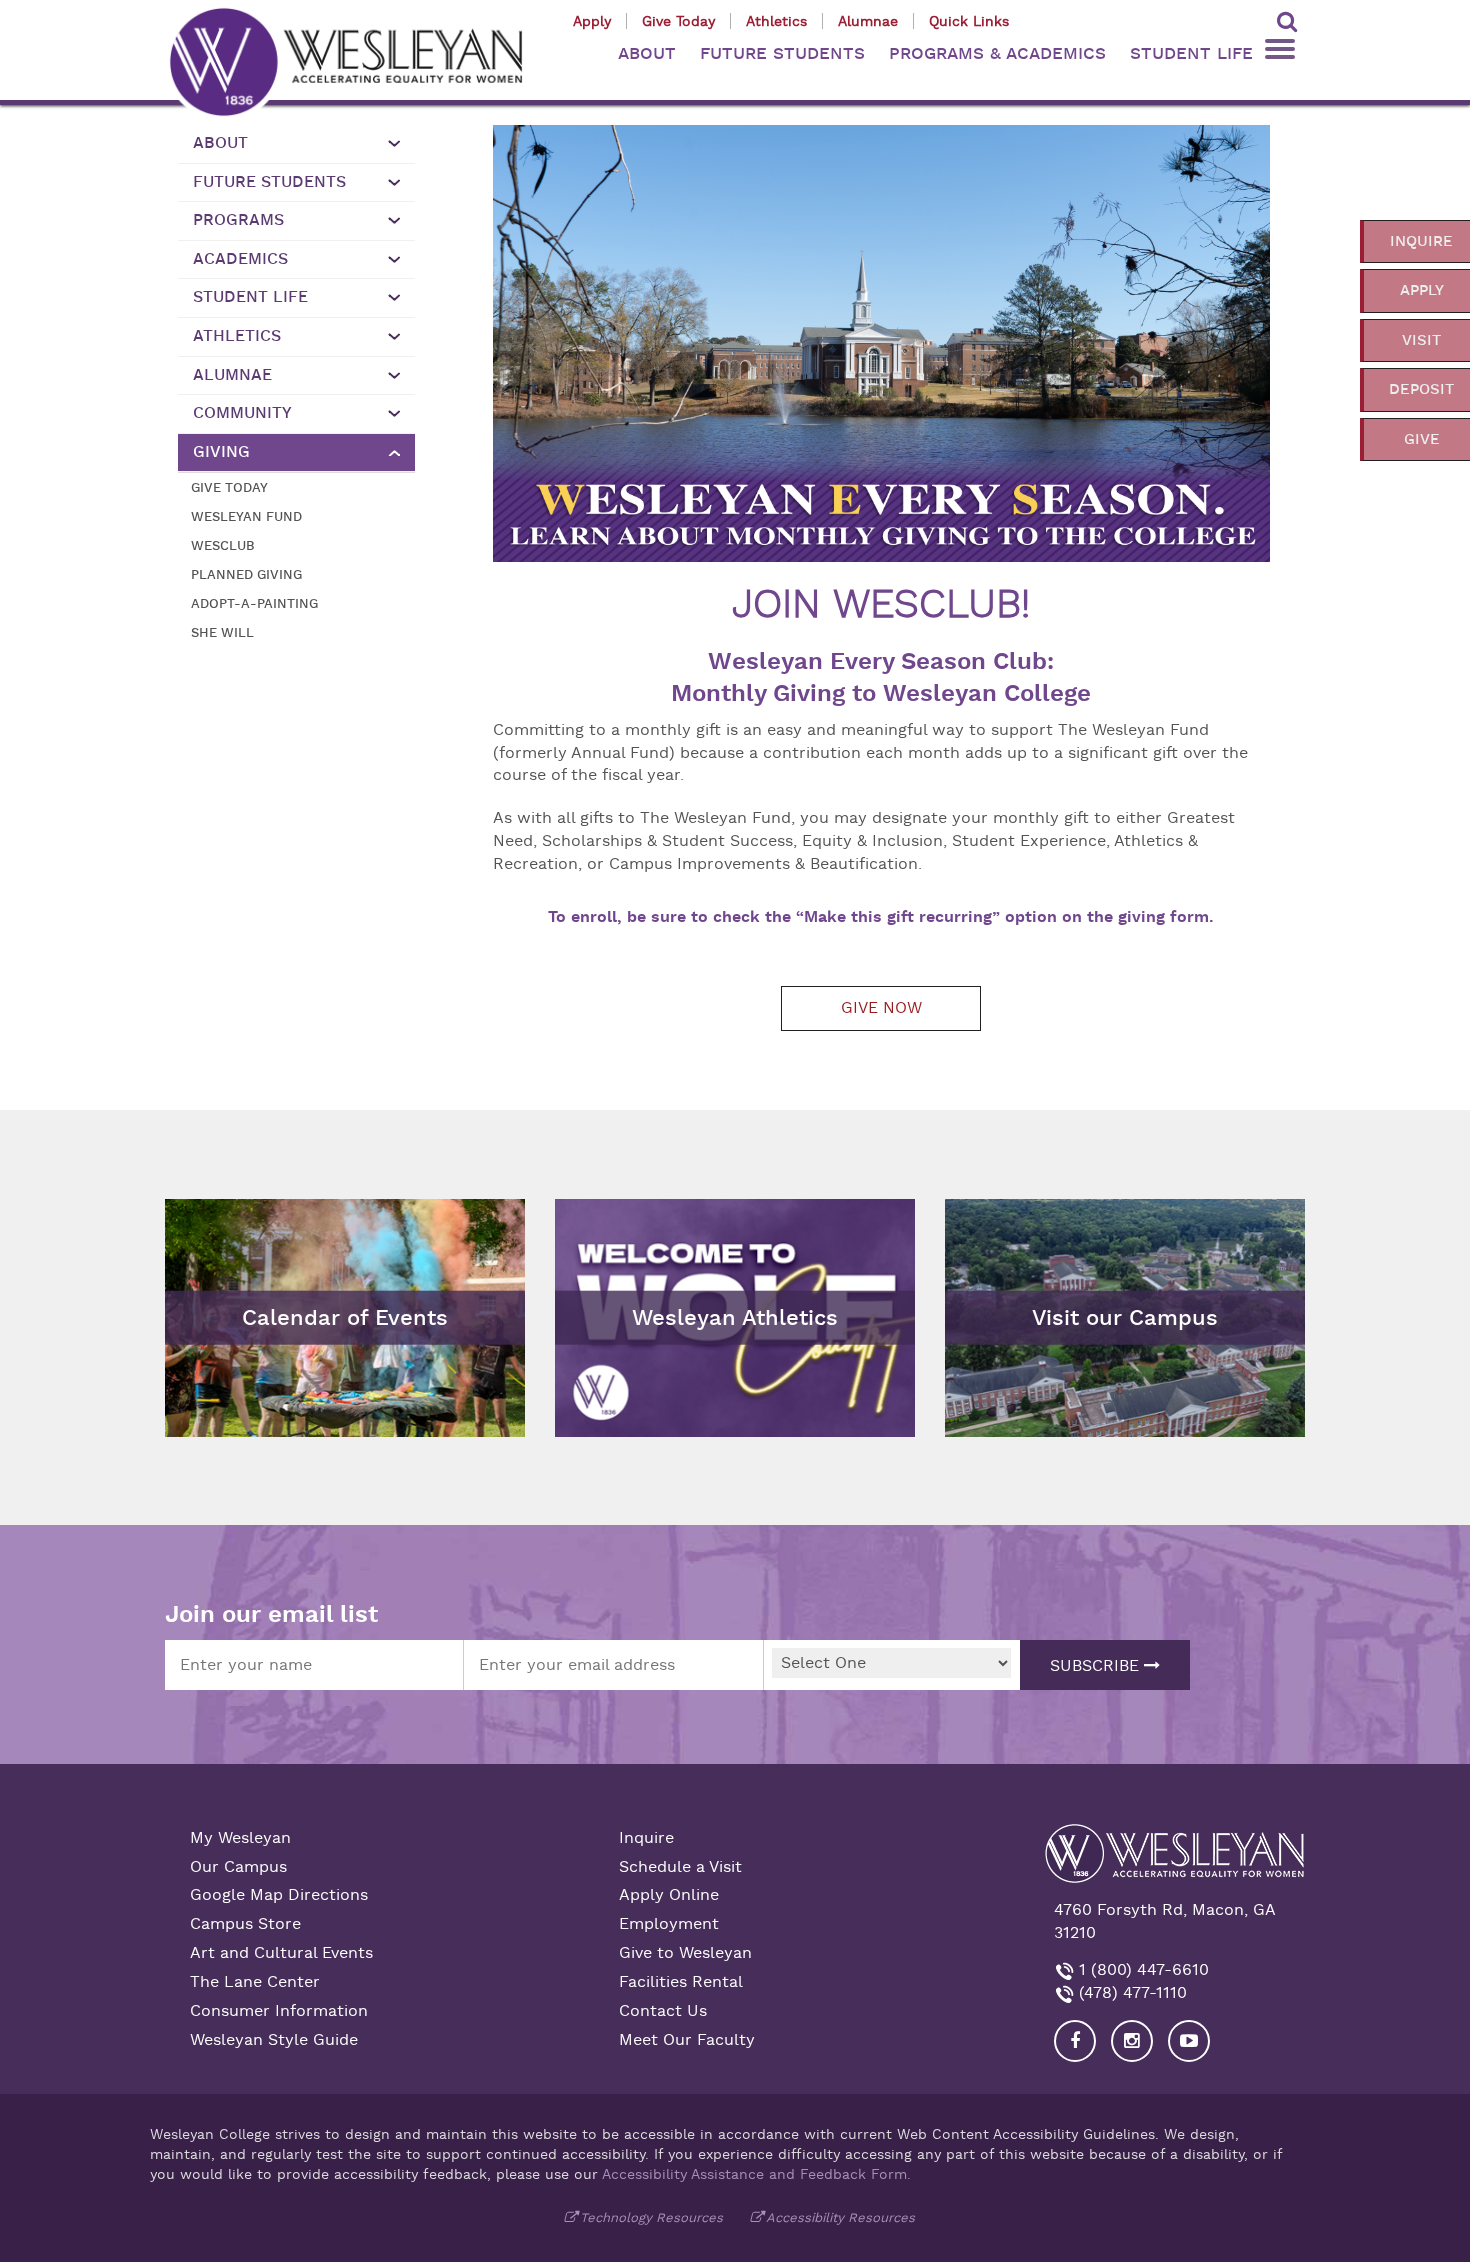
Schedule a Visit (680, 1867)
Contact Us (663, 2011)
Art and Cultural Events (281, 1953)
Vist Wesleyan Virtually (1043, 1214)
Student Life (250, 297)
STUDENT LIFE (1191, 53)
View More (606, 1214)
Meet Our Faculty (687, 2040)
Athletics (776, 21)
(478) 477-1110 (1130, 1993)
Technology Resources (651, 2217)
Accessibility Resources (840, 2217)
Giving (221, 452)
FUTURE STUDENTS (782, 53)
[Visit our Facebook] (1075, 2041)
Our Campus (238, 1867)
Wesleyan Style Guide (274, 2040)
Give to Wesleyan (685, 1953)
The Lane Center (255, 1982)
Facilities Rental (681, 1982)
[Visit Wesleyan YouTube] (1189, 2041)
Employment (669, 1924)
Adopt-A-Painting (254, 603)
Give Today (678, 21)
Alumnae (868, 21)
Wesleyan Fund (246, 516)
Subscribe (1097, 1666)
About (220, 143)
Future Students (269, 182)
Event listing (222, 1268)
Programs (238, 220)
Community (242, 413)
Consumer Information (279, 2011)
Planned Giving (246, 574)
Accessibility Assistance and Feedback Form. (756, 2174)
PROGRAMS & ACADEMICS (997, 53)
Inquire (646, 1838)
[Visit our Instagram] (1132, 2041)
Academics (240, 259)
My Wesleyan (240, 1838)
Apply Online (669, 1895)
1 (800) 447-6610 (1141, 1970)
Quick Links (969, 21)
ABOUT (647, 53)
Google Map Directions (279, 1895)
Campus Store (245, 1924)
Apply (592, 21)
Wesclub (223, 545)
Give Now (881, 1008)
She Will (222, 632)
